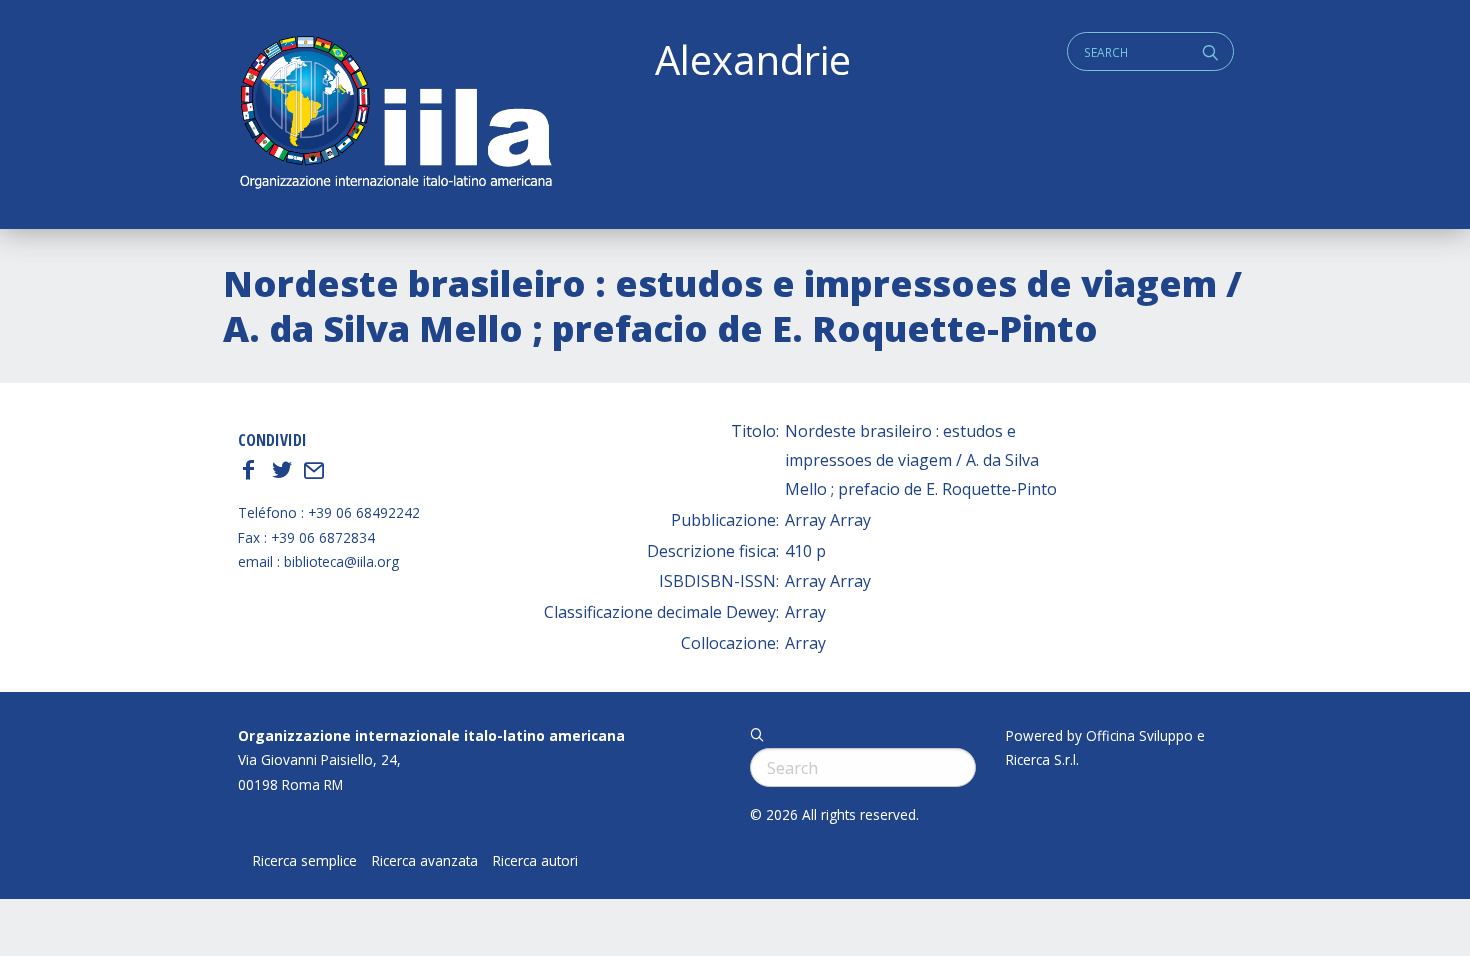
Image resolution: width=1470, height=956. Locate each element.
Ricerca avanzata (425, 861)
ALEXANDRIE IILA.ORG (395, 114)
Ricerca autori (535, 861)
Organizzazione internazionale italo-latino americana (431, 735)
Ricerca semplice (305, 861)
